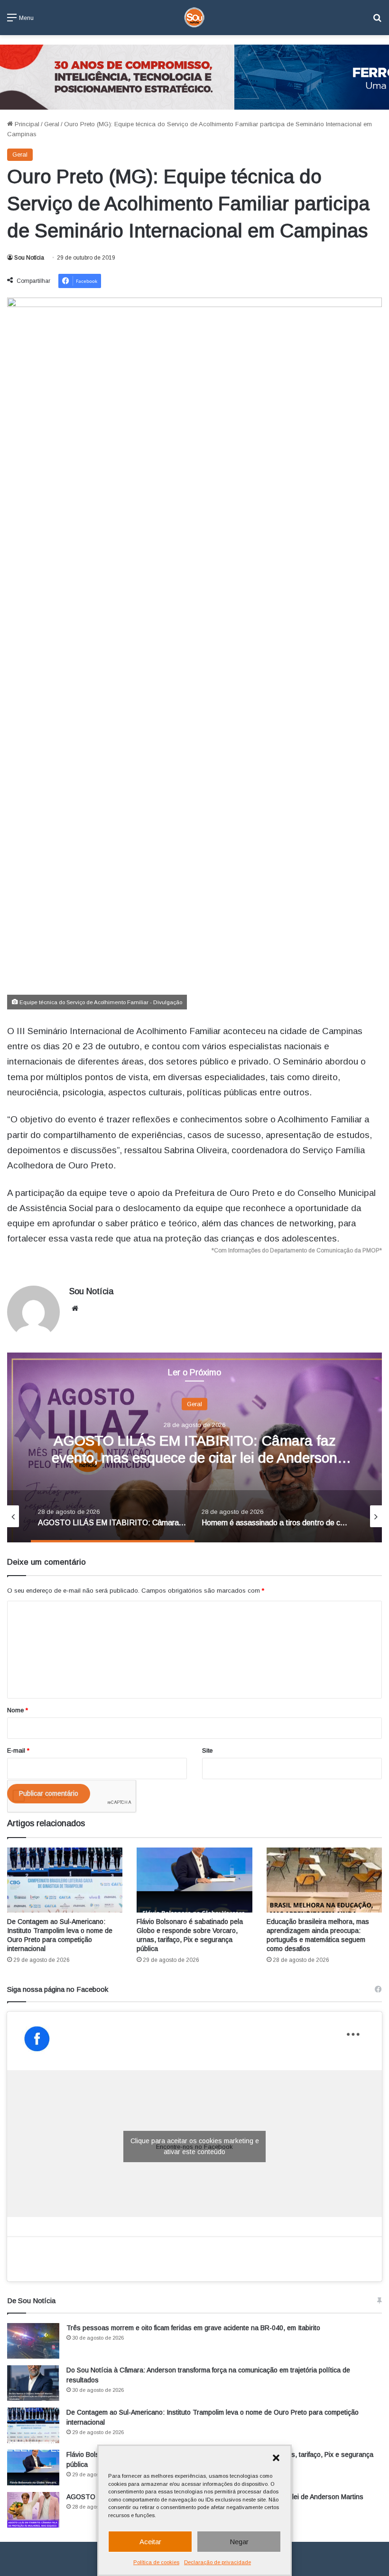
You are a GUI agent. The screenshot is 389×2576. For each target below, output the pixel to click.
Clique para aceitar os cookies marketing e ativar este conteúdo (195, 2146)
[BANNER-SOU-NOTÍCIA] (194, 77)
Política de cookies (156, 2562)
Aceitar (150, 2542)
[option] (194, 1447)
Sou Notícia (29, 258)
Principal (26, 124)
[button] (276, 2458)
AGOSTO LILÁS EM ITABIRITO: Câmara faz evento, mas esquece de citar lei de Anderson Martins (194, 1457)
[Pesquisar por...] (377, 21)
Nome (18, 1710)
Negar (239, 2542)
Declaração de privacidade (218, 2562)
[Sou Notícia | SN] (194, 18)
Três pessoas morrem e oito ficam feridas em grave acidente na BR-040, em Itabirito (193, 2328)
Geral (52, 124)
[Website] (75, 1308)
